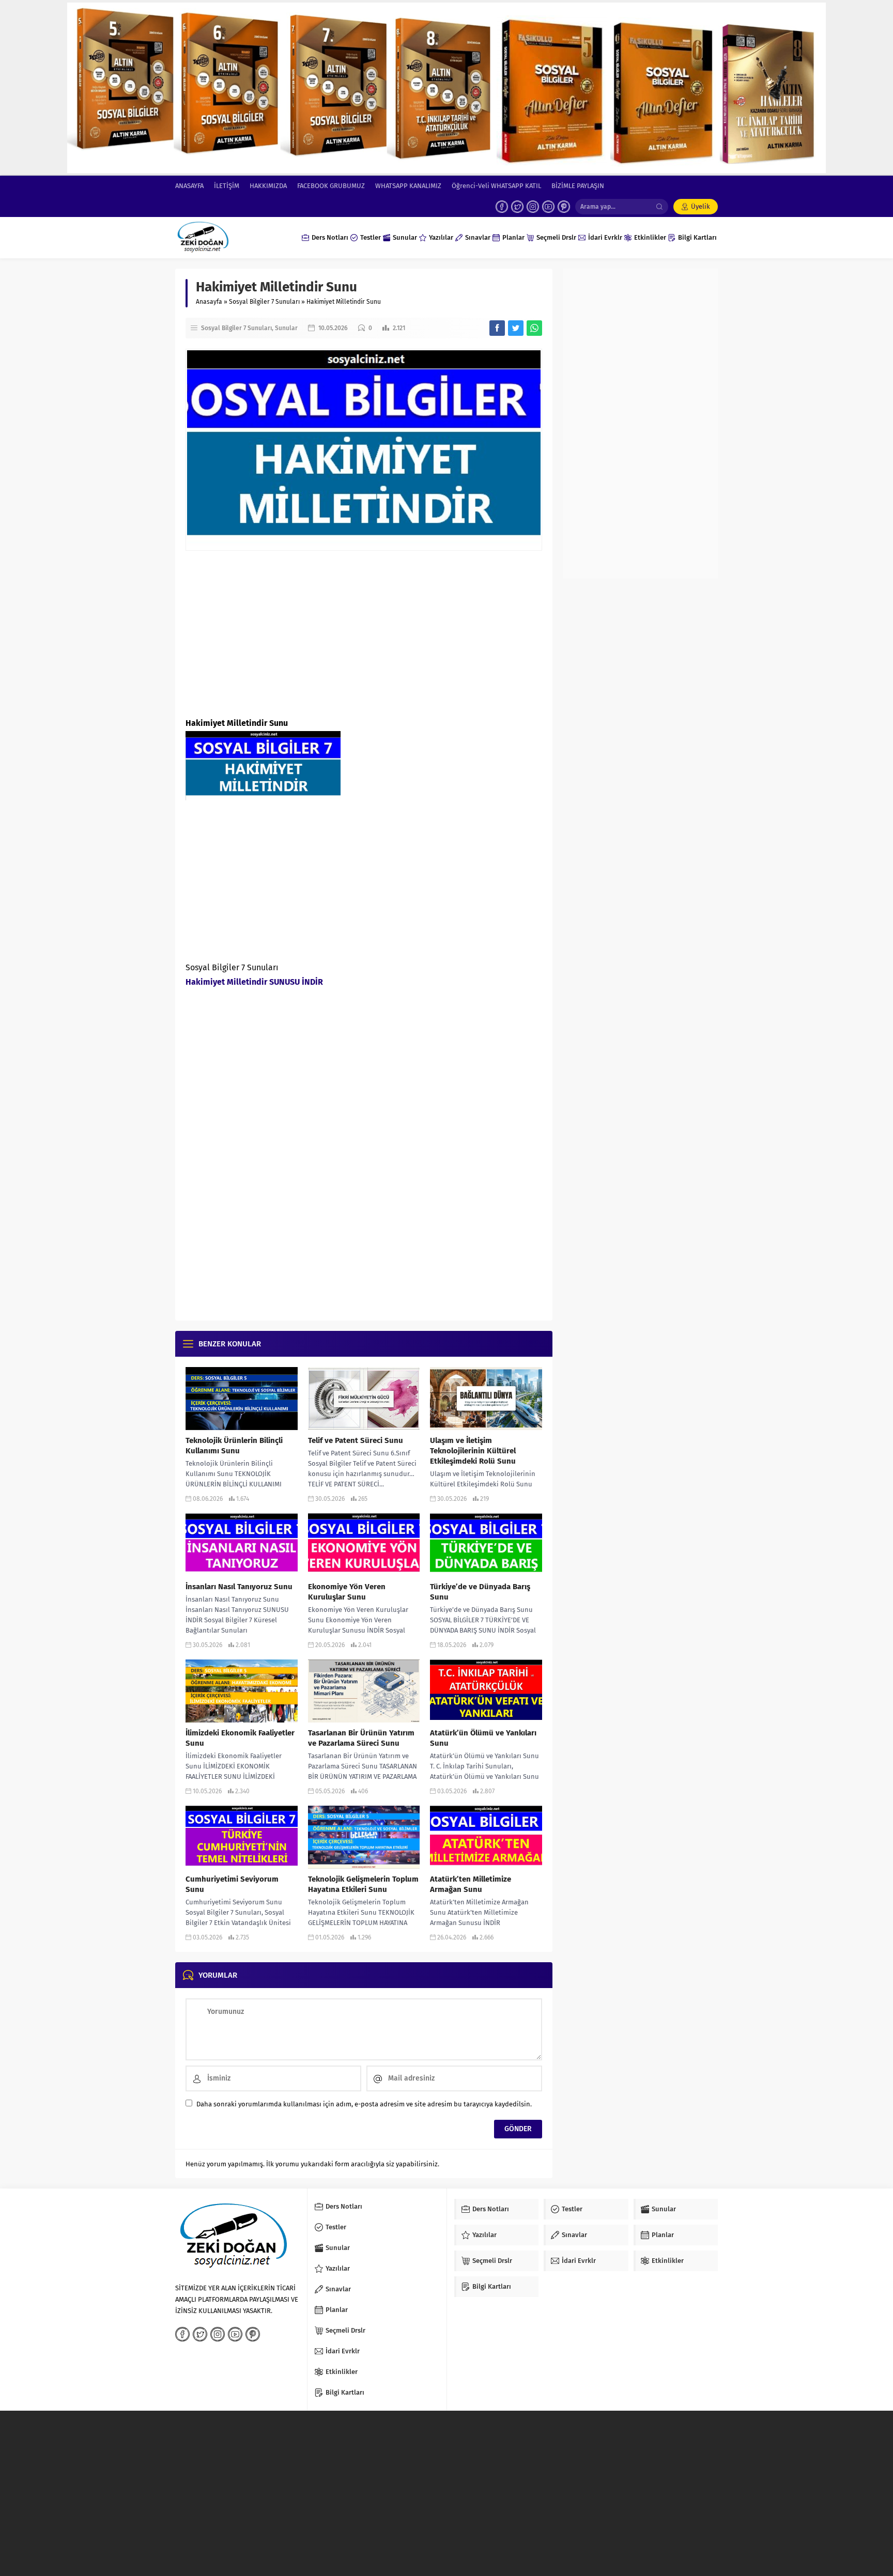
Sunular (286, 328)
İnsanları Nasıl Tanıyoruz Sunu (239, 1587)
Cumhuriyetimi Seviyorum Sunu (232, 1884)
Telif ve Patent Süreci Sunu (356, 1440)
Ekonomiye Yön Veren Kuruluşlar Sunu (347, 1592)
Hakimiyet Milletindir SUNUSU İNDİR (254, 982)
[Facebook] (502, 207)
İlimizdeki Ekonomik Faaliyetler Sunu (240, 1738)
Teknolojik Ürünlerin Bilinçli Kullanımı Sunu (234, 1446)
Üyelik (700, 206)
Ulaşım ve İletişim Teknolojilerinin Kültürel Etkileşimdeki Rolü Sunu (473, 1451)
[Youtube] (548, 207)
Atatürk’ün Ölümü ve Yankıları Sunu (483, 1738)
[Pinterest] (564, 207)
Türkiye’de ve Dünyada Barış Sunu (480, 1592)
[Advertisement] (364, 633)
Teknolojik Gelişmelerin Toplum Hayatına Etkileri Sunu (363, 1884)
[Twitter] (517, 207)
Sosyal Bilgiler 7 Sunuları (264, 302)
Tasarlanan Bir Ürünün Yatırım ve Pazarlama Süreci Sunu (361, 1738)
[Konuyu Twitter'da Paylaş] (516, 328)
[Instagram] (533, 207)
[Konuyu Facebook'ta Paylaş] (497, 328)
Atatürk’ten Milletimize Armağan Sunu (471, 1884)
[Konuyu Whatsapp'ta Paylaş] (534, 328)
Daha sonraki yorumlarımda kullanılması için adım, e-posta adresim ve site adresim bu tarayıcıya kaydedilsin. (364, 2104)
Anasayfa (209, 302)
